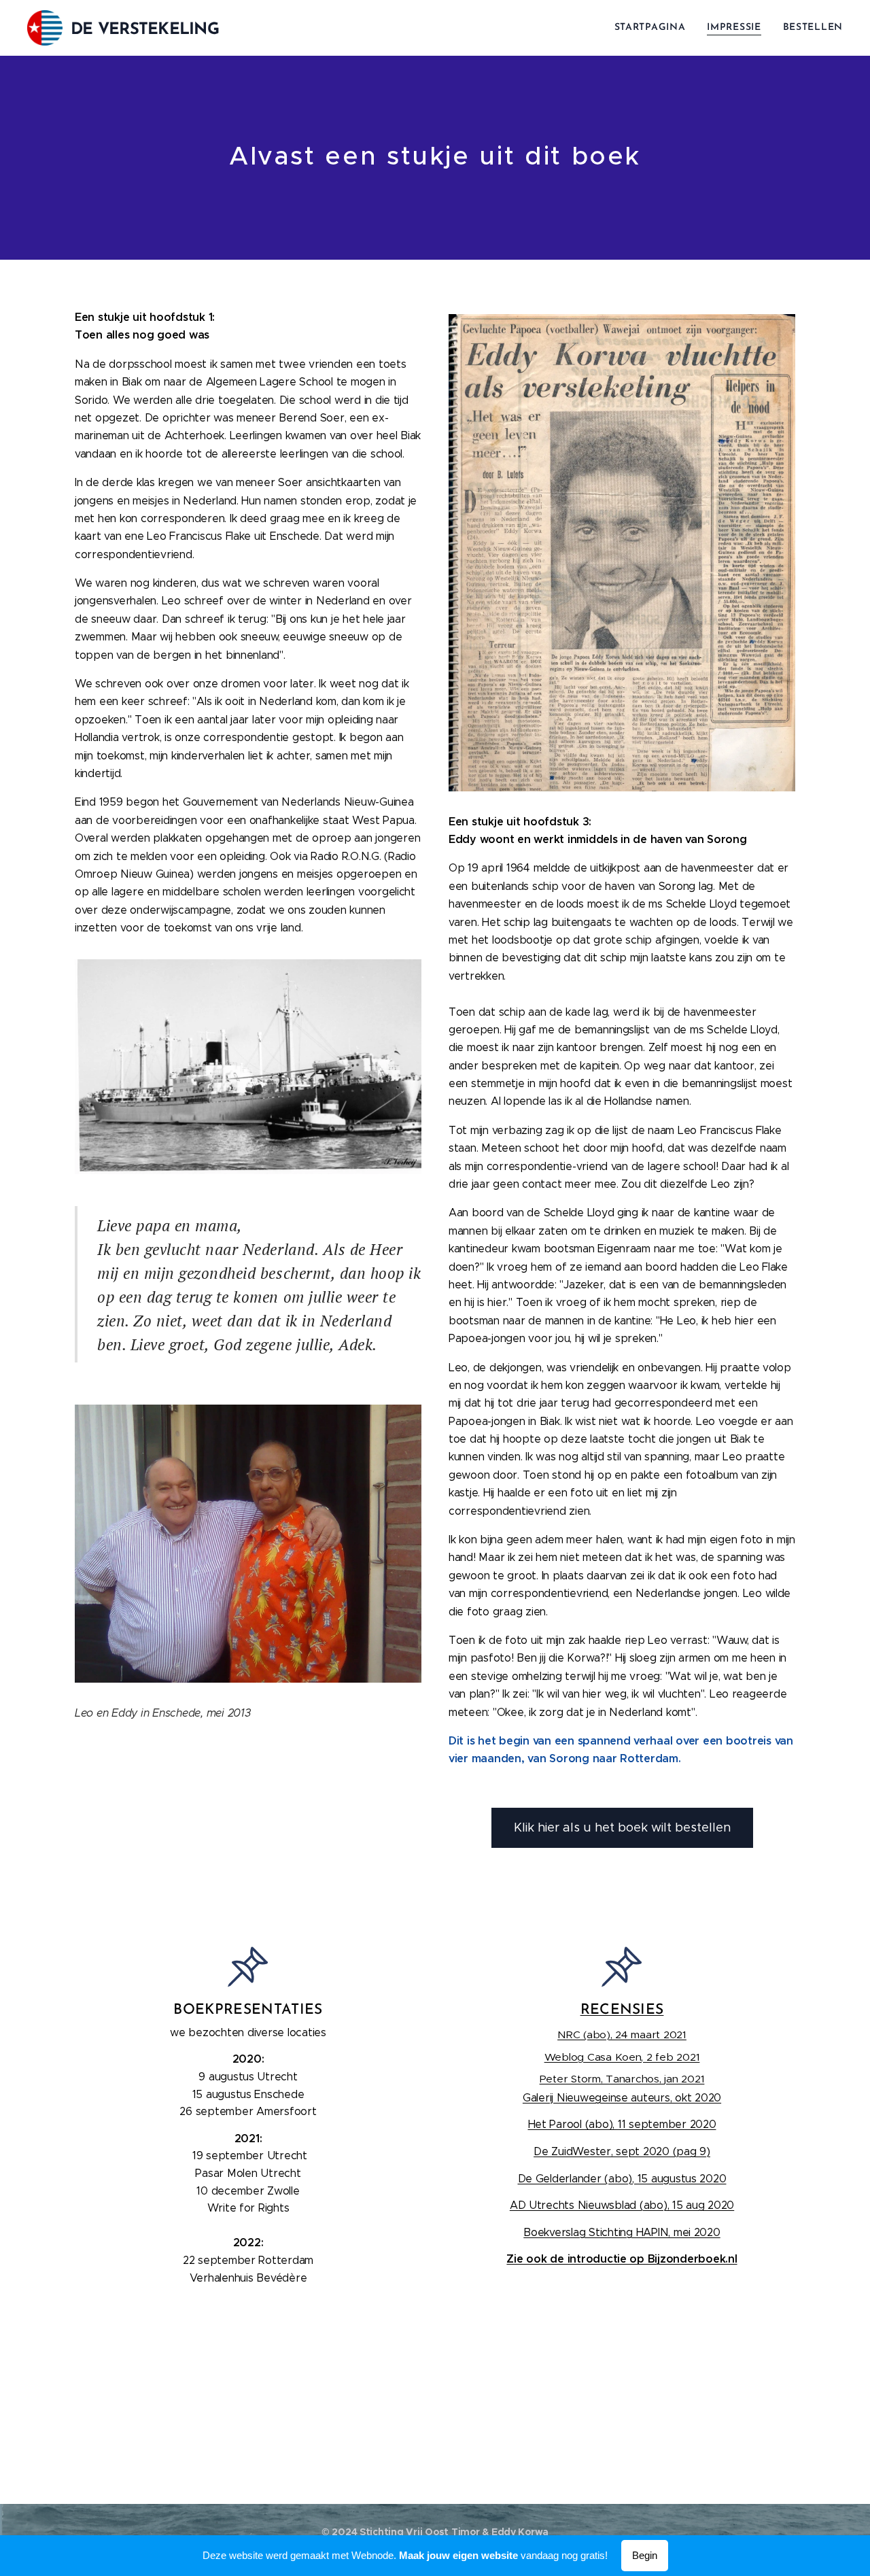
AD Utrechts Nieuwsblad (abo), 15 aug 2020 (622, 2205)
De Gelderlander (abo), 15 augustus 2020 (622, 2179)
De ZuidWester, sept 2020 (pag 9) (622, 2151)
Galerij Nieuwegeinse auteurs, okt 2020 (622, 2098)
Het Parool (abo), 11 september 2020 (622, 2124)
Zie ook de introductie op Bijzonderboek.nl (622, 2259)
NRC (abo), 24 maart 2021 (622, 2034)
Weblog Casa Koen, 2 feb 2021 (622, 2057)
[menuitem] (654, 28)
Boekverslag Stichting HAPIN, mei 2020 (622, 2232)
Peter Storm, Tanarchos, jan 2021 (622, 2079)
